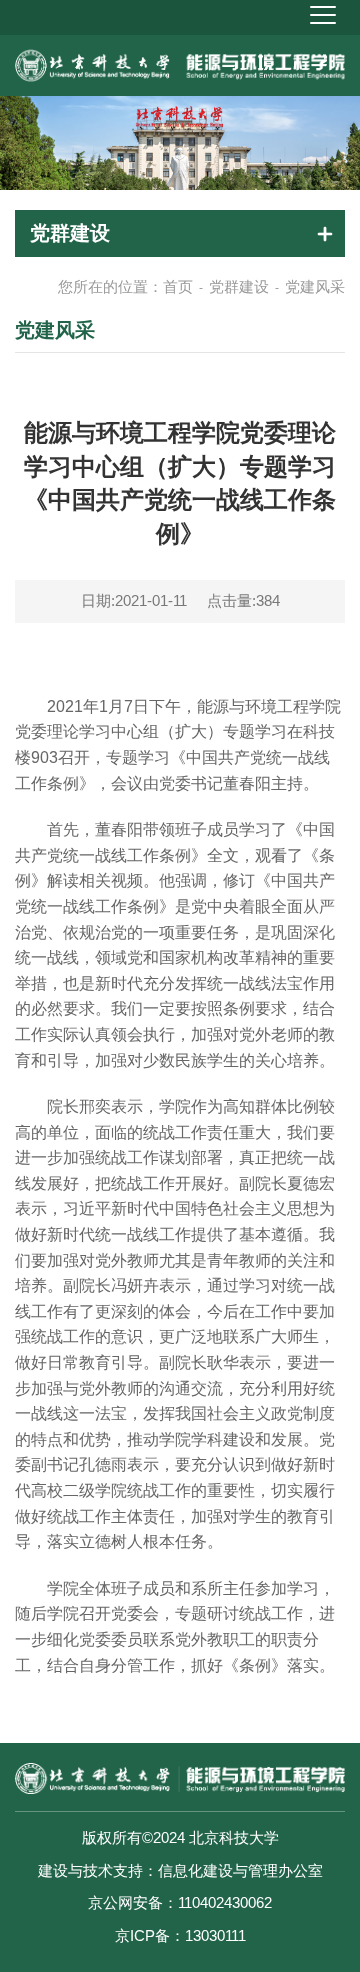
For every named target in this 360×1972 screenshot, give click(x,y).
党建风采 (315, 286)
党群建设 (239, 286)
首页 (178, 286)
